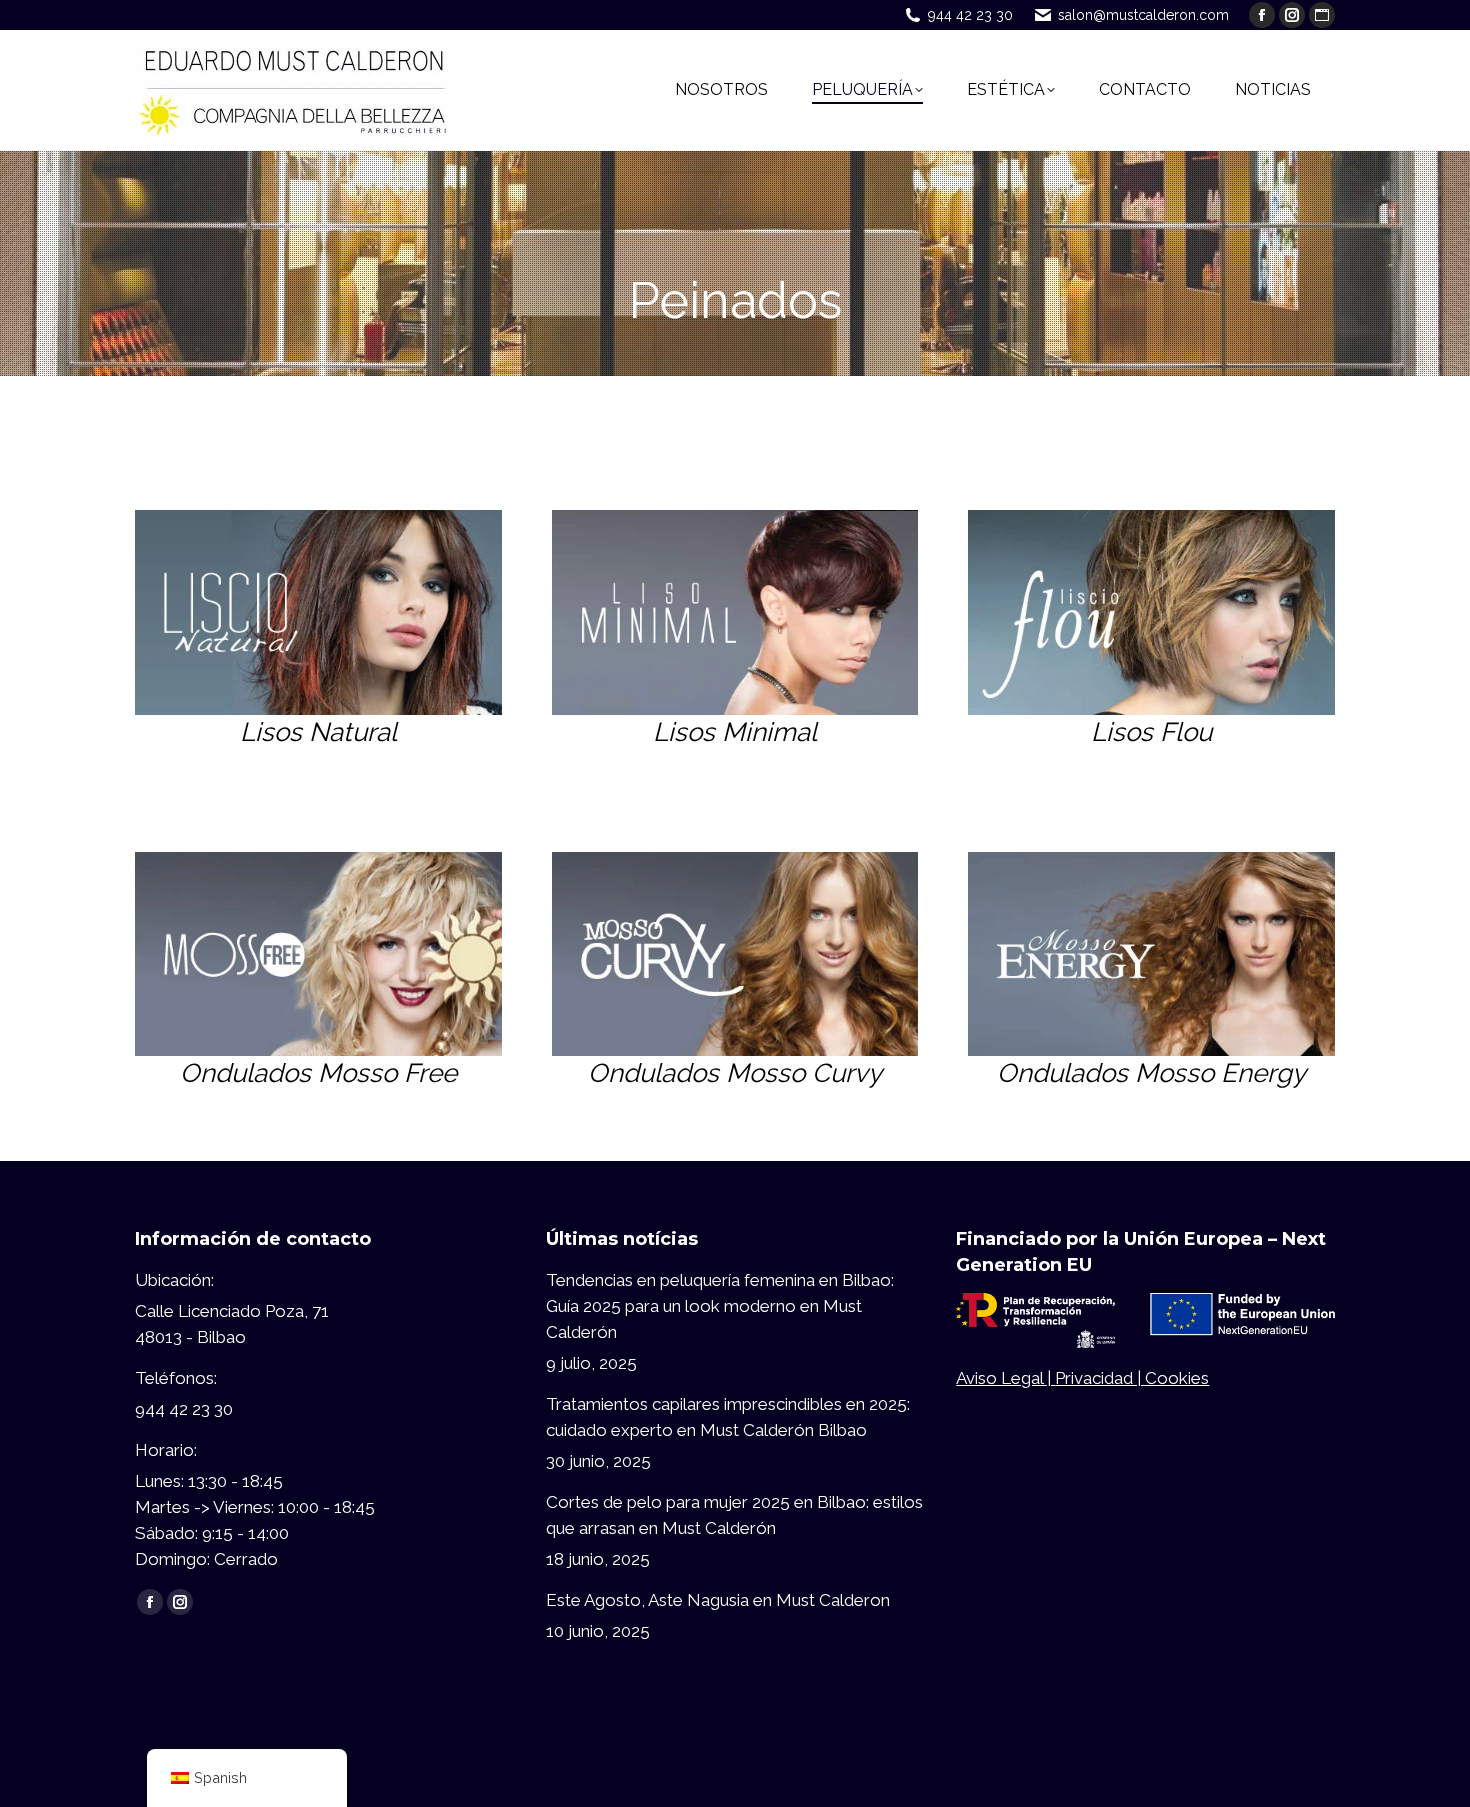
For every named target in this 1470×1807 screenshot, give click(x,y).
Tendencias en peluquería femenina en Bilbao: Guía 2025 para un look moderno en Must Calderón (720, 1306)
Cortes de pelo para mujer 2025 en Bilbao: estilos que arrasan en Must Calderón (734, 1515)
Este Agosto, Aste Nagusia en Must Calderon (718, 1600)
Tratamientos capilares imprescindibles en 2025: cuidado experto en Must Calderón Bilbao (728, 1417)
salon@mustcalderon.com (1143, 15)
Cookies (1177, 1378)
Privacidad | (1100, 1378)
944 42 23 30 (970, 15)
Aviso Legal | (1005, 1378)
